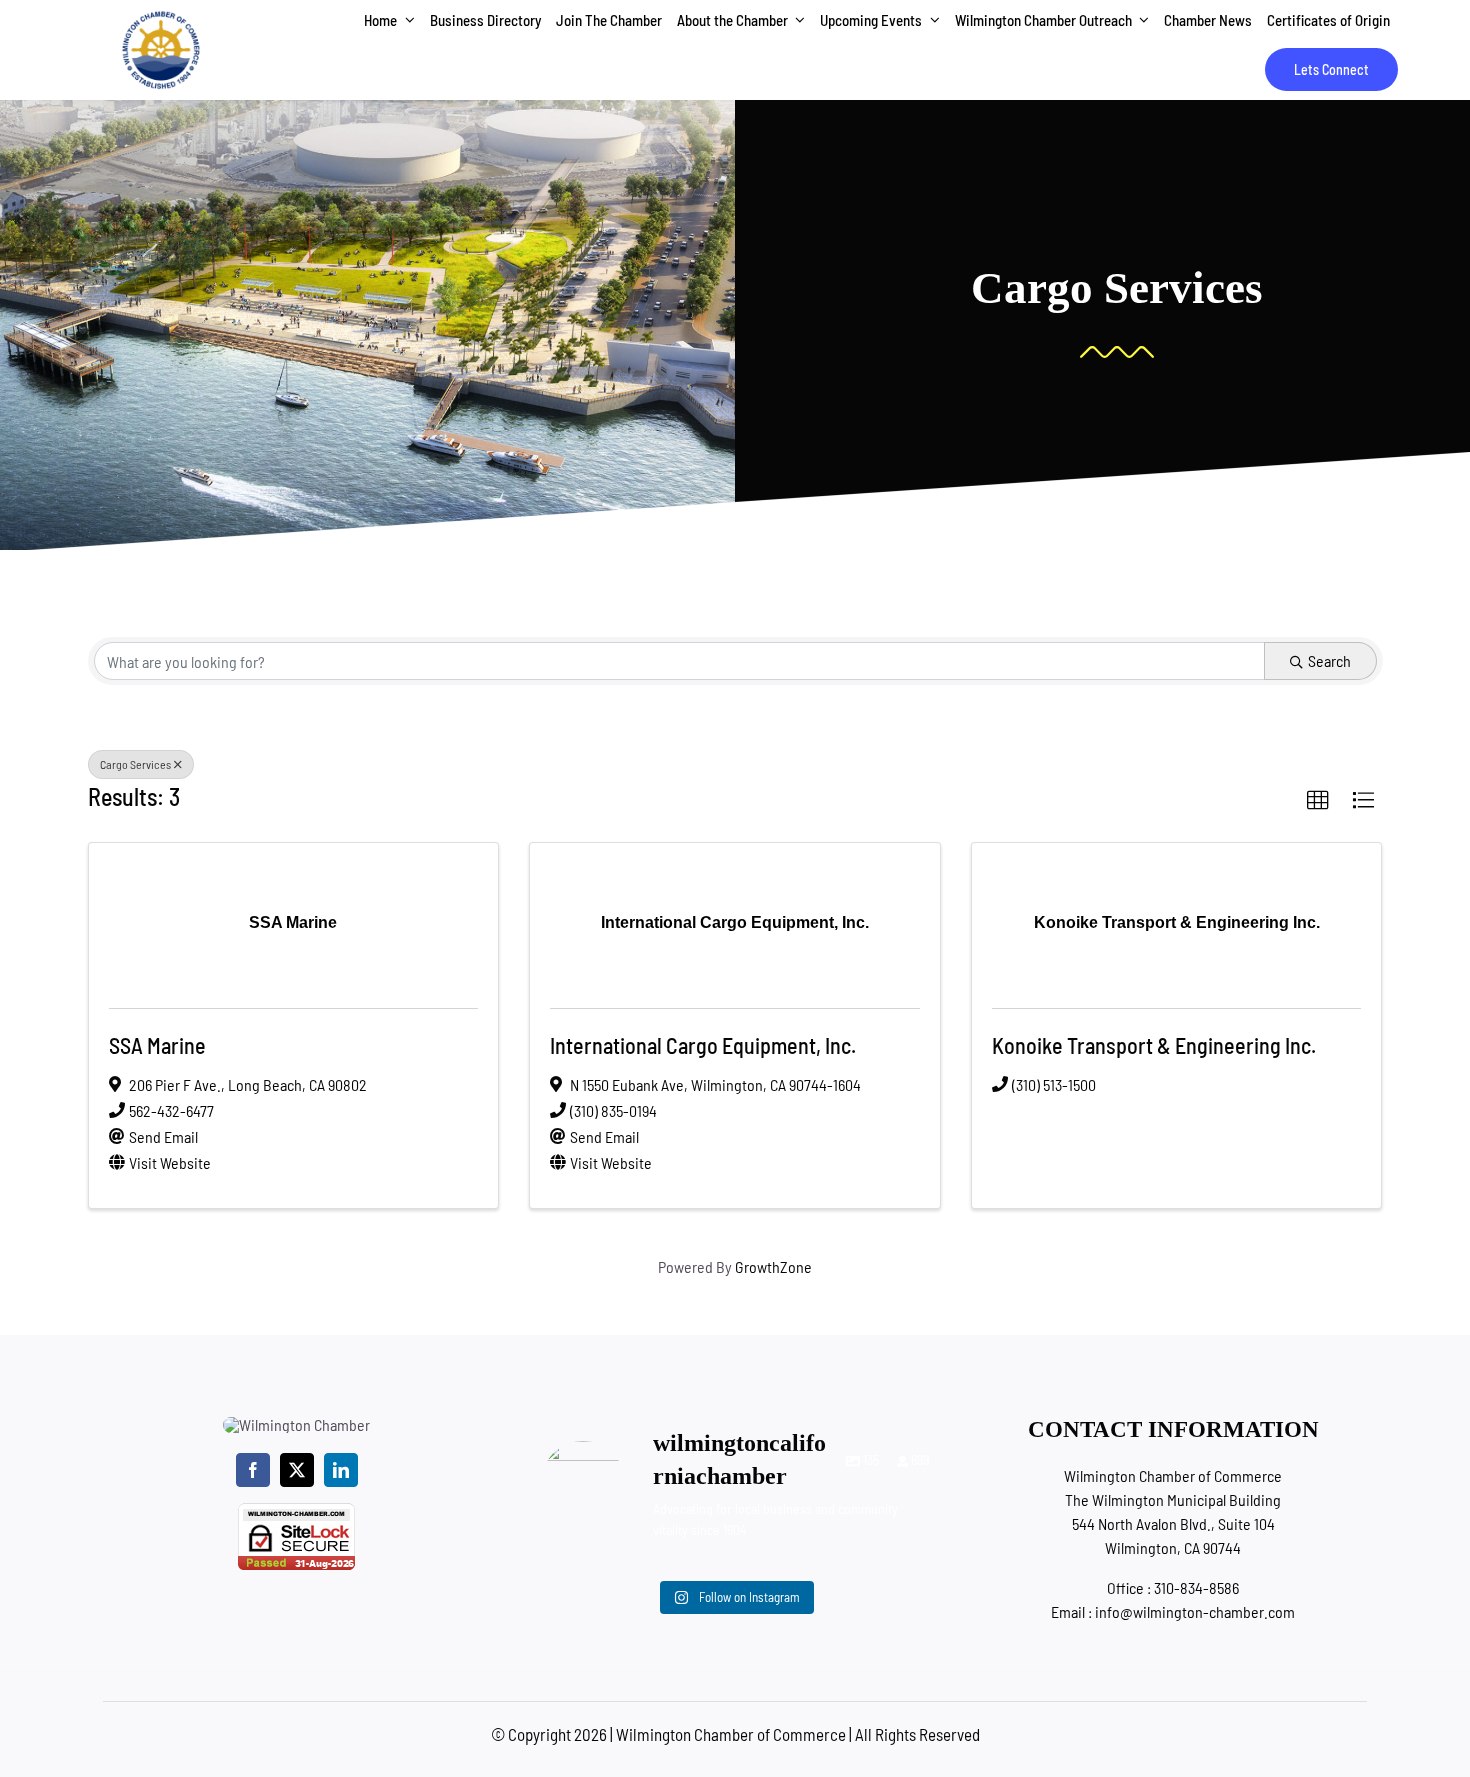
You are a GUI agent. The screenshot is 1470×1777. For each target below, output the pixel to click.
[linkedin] (341, 1470)
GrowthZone (773, 1266)
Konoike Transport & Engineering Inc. (1154, 1045)
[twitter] (297, 1470)
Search (1329, 660)
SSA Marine (157, 1045)
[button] (1318, 801)
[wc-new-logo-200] (161, 17)
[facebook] (253, 1470)
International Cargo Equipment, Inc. (703, 1045)
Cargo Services (135, 764)
